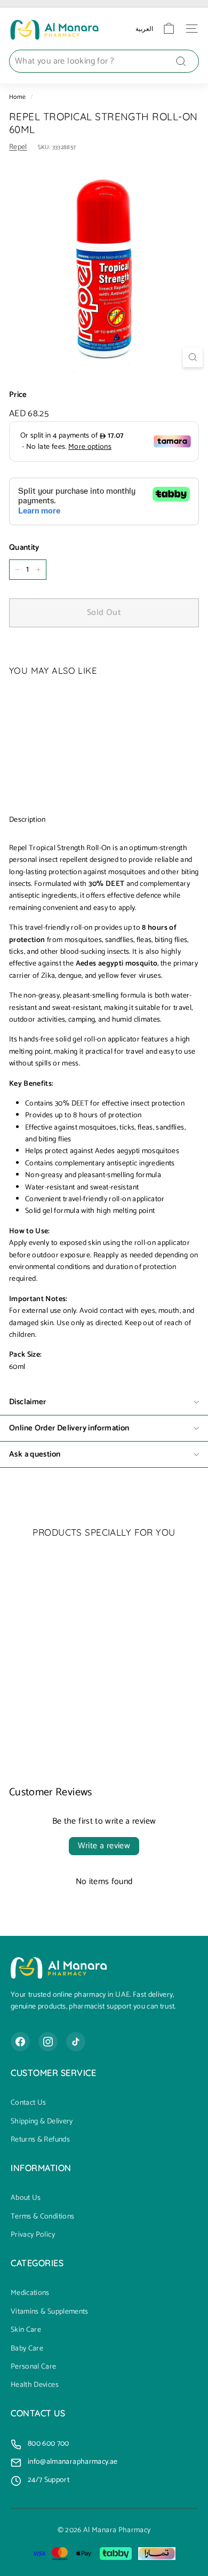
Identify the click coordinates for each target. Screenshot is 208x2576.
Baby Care (27, 2349)
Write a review (104, 1846)
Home (17, 97)
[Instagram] (48, 2042)
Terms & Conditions (42, 2217)
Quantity (24, 548)
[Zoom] (193, 357)
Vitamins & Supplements (50, 2312)
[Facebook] (20, 2042)
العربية (144, 29)
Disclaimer (28, 1402)
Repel (18, 147)
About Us (26, 2198)
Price (18, 395)
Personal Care (34, 2367)
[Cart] (169, 29)
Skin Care (26, 2330)
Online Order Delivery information (69, 1428)
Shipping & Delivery (42, 2122)
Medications (30, 2293)
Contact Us (29, 2103)
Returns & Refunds (40, 2140)
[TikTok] (76, 2042)
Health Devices (35, 2385)
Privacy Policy (33, 2235)
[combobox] (104, 61)
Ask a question (35, 1454)
